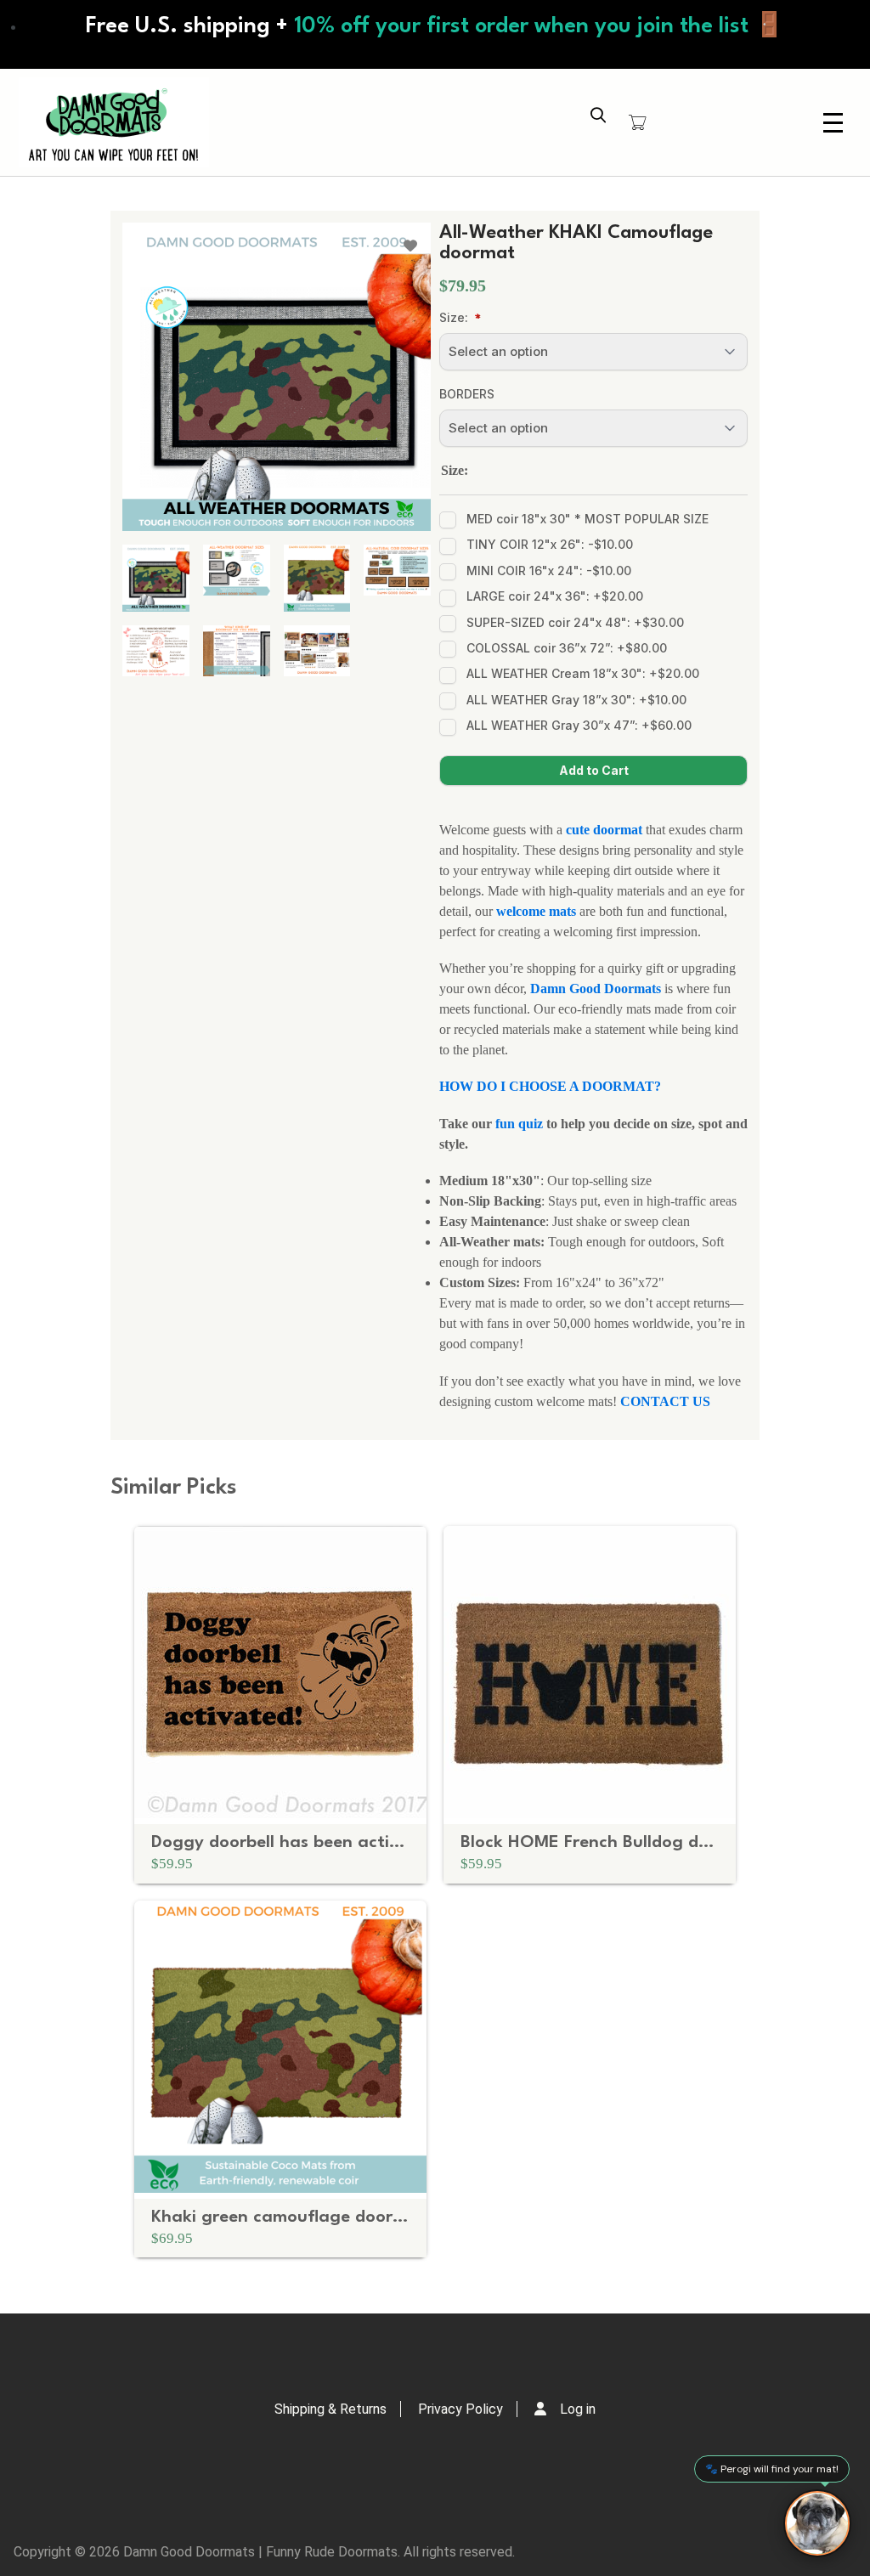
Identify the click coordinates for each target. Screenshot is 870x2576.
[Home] (114, 122)
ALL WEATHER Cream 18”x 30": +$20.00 (583, 673)
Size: (454, 317)
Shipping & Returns (330, 2409)
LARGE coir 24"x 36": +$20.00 (555, 596)
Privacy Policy (460, 2409)
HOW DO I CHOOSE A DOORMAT (547, 1086)
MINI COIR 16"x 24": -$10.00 (549, 571)
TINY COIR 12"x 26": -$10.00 (550, 544)
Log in (578, 2409)
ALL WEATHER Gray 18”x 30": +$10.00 (576, 700)
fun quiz (519, 1124)
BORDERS (467, 394)
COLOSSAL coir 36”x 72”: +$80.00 (567, 648)
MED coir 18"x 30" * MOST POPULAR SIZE (588, 519)
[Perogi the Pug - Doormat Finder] (817, 2523)
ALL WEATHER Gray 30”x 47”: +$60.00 (579, 725)
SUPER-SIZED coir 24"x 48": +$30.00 (575, 622)
